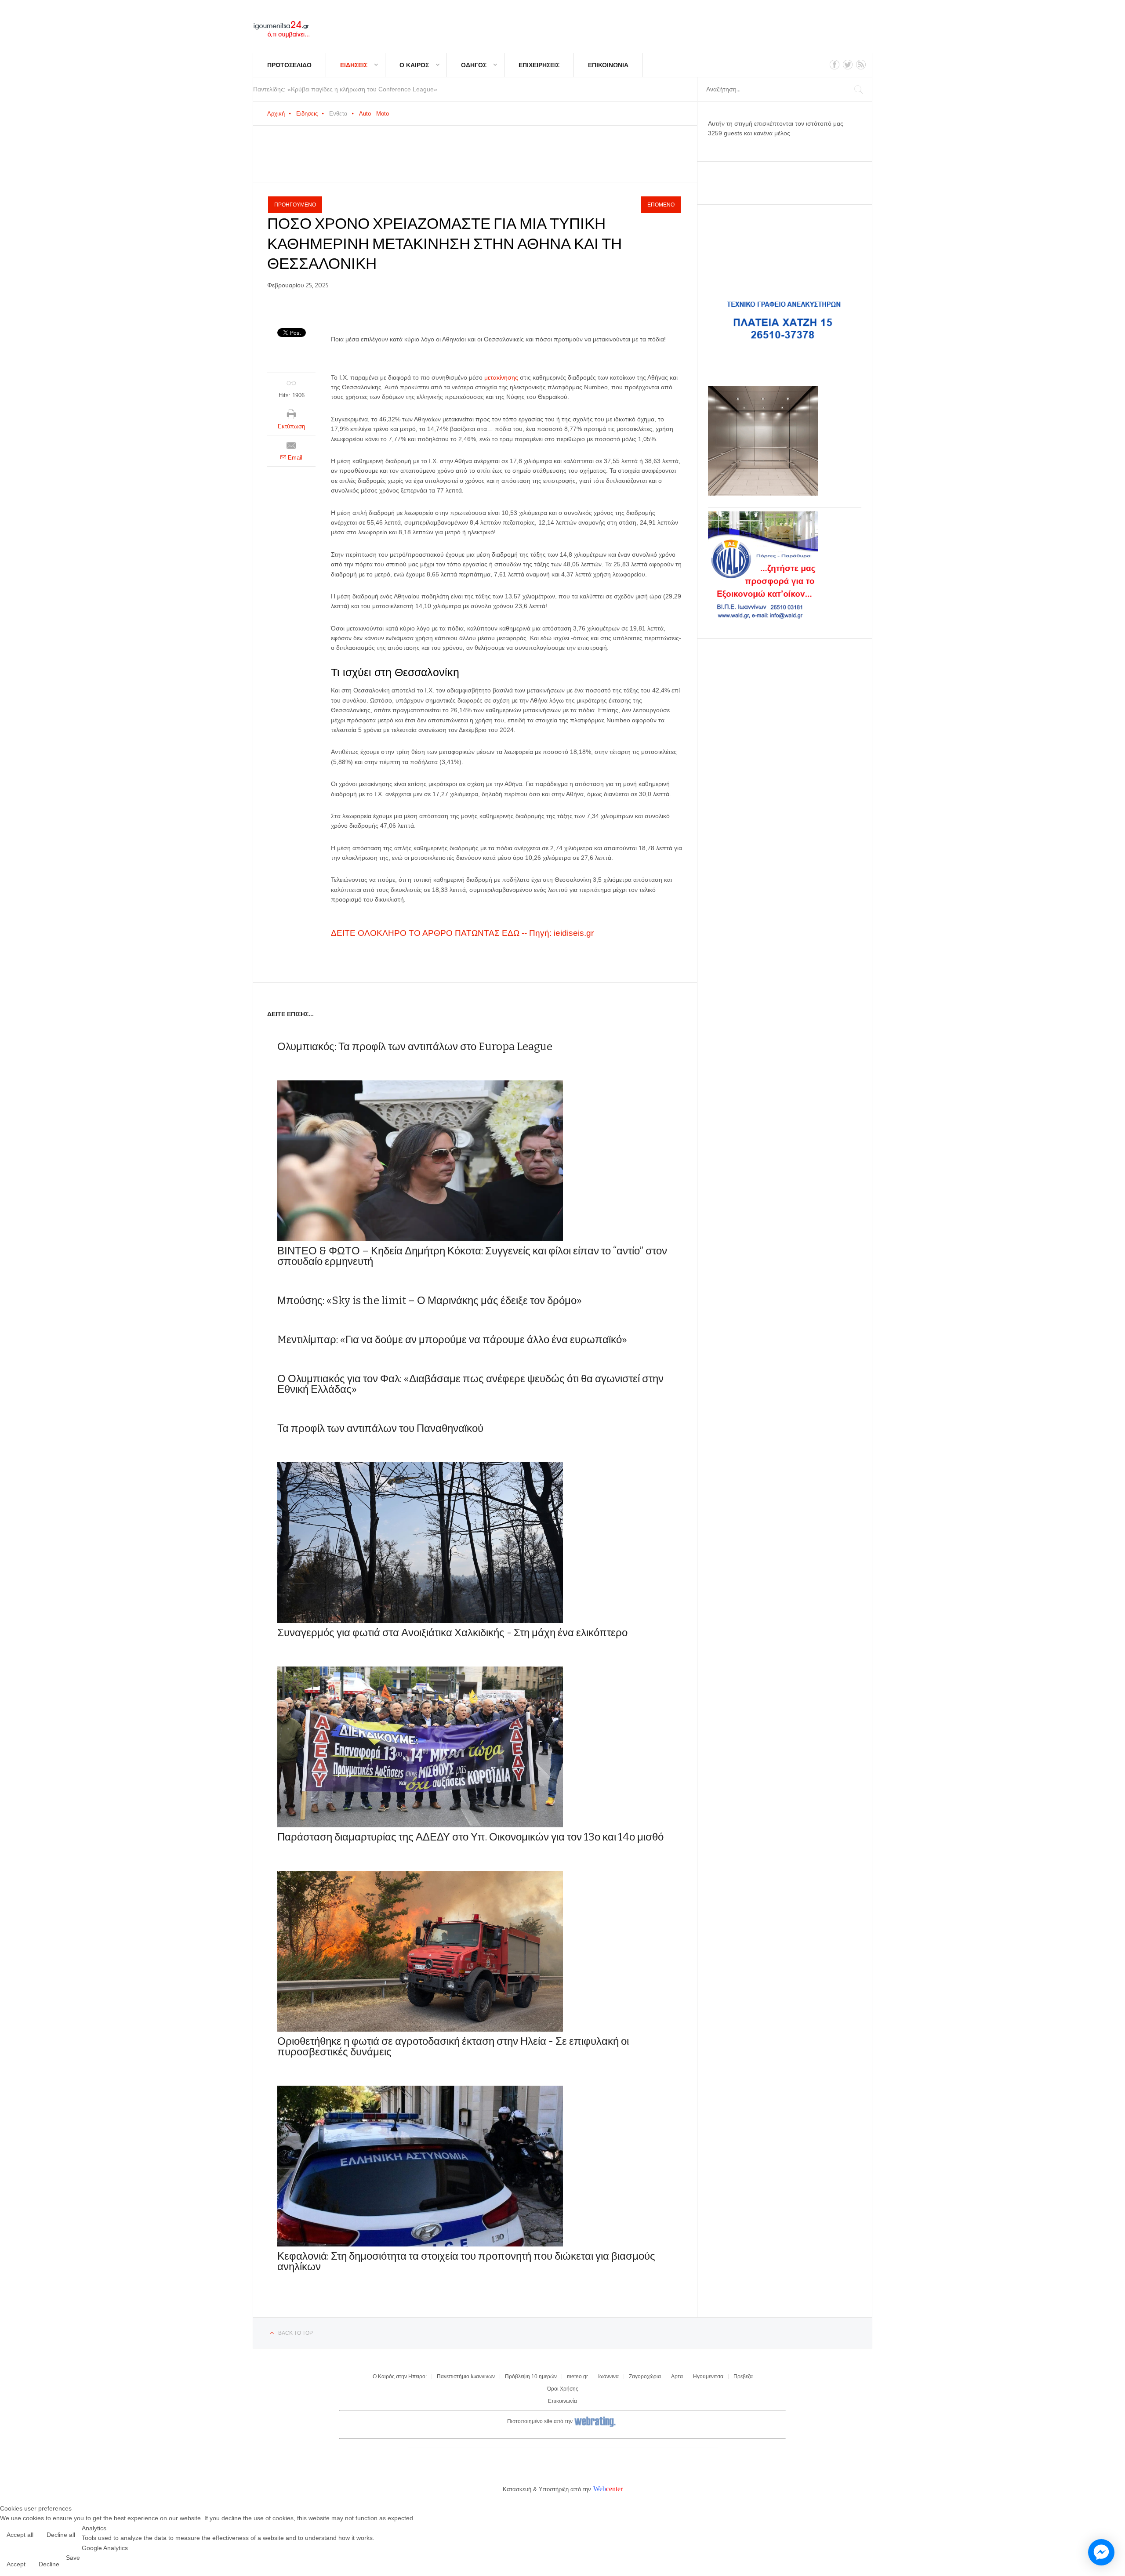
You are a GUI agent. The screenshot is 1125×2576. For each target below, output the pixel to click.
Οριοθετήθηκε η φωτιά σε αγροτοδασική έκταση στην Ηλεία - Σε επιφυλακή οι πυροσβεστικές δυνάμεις (453, 2047)
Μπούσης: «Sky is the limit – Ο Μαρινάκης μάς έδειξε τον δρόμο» (430, 1301)
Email (294, 458)
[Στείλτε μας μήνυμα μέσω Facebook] (1101, 2552)
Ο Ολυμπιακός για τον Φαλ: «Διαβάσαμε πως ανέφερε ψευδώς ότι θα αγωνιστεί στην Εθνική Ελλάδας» (470, 1384)
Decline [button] (49, 2564)
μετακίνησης (502, 377)
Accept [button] (16, 2564)
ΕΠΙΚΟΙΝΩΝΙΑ (608, 65)
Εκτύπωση (291, 426)
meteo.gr (577, 2377)
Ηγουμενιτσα (708, 2377)
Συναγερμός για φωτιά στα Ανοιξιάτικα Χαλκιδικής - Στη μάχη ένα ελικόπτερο (452, 1633)
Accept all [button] (20, 2535)
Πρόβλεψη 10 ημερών (531, 2377)
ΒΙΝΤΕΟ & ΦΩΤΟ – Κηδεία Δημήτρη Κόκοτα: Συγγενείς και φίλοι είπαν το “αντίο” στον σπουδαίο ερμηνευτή (472, 1256)
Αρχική (276, 114)
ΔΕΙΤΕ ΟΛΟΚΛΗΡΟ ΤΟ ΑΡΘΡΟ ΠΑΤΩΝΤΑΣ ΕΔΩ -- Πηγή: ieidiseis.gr (462, 933)
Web (600, 2489)
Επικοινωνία (562, 2401)
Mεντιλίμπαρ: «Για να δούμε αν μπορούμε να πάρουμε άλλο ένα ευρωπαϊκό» (452, 1340)
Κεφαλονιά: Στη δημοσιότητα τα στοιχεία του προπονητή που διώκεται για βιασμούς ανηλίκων (466, 2261)
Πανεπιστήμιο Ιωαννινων (466, 2377)
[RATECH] (763, 493)
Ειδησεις (354, 65)
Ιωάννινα (608, 2377)
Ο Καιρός (414, 65)
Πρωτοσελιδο (289, 65)
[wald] (763, 619)
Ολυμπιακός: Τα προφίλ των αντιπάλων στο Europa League (415, 1047)
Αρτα (677, 2377)
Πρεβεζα (743, 2377)
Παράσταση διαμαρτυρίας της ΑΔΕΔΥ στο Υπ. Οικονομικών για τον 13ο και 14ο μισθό (470, 1837)
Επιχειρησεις (539, 65)
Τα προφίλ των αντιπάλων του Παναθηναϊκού (380, 1428)
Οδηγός (474, 65)
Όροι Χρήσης (563, 2389)
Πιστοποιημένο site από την (540, 2421)
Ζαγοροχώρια (645, 2377)
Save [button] (73, 2558)
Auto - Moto (374, 114)
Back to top (296, 2333)
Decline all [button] (61, 2535)
